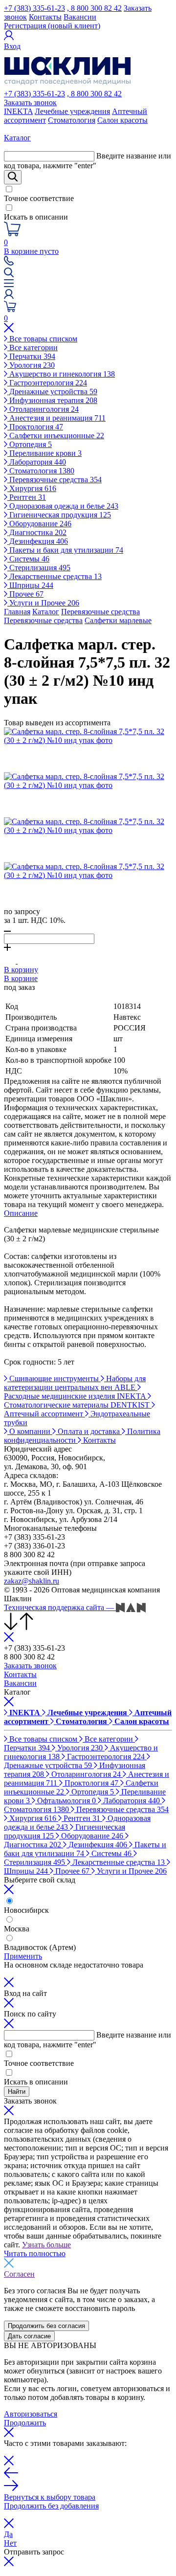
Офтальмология (66, 1801)
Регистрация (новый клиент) (52, 26)
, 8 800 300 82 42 (94, 8)
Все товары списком (42, 339)
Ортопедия (30, 444)
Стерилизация (39, 568)
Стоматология (72, 120)
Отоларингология (43, 409)
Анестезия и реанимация (56, 418)
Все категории (33, 347)
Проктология (35, 427)
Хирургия (32, 488)
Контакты (45, 17)
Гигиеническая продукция (59, 515)
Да (8, 2534)
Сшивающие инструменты (54, 1378)
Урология (31, 365)
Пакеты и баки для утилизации (65, 550)
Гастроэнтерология (47, 383)
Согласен (19, 2274)
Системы (28, 559)
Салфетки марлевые (118, 620)
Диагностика (37, 532)
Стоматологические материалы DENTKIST (78, 1405)
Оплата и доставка (89, 1431)
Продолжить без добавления (51, 2506)
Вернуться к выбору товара (50, 2497)
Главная (17, 612)
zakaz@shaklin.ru (32, 1581)
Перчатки (31, 356)
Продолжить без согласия (46, 2326)
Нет (10, 2543)
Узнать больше (46, 2245)
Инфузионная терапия (52, 400)
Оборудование (39, 524)
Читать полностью (35, 2253)
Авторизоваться (31, 2414)
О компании (30, 1431)
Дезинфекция (38, 541)
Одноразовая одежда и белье (63, 506)
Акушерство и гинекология (61, 374)
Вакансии (80, 17)
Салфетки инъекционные (56, 436)
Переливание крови (44, 453)
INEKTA (18, 111)
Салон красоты (122, 120)
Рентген (27, 497)
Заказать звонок (30, 102)
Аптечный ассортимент (44, 1414)
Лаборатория (37, 462)
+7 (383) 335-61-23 (34, 8)
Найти (17, 2092)
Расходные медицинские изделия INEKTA (76, 1396)
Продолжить (25, 2423)
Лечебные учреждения (72, 111)
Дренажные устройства (52, 392)
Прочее (25, 594)
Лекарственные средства (55, 576)
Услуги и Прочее (43, 603)
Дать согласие (29, 2336)
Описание (21, 1213)
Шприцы (30, 585)
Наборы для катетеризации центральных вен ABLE (75, 1383)
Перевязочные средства (55, 480)
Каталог (46, 612)
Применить (23, 1956)
